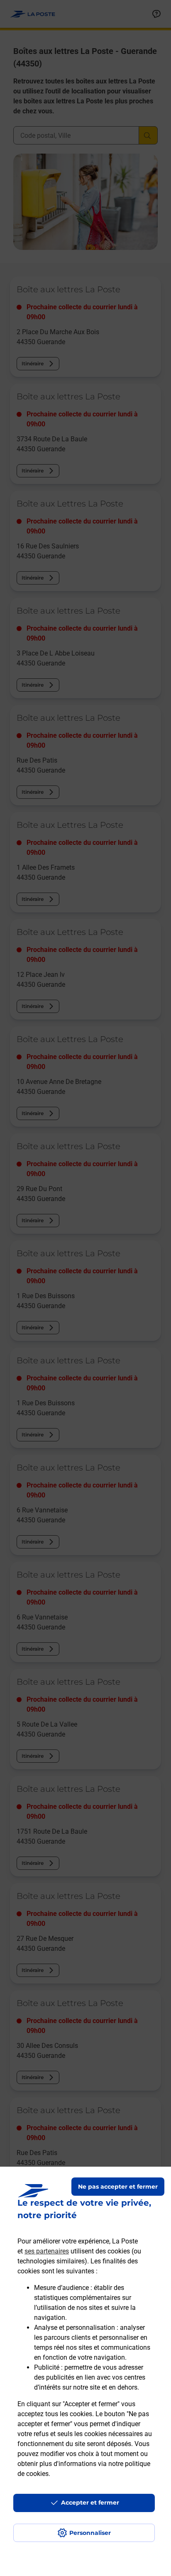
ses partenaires (47, 2251)
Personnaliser (90, 2533)
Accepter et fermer (90, 2503)
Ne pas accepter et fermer (118, 2187)
